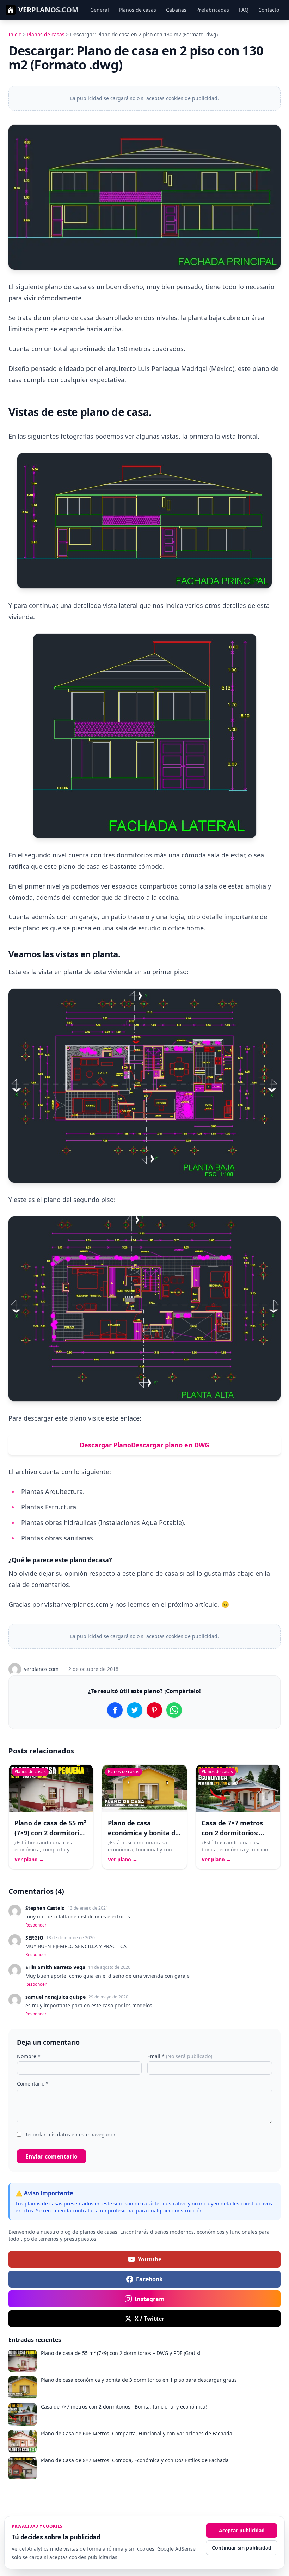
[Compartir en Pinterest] (154, 1710)
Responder (36, 1925)
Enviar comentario (51, 2156)
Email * (180, 2056)
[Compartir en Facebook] (115, 1710)
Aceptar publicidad (242, 2530)
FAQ (244, 10)
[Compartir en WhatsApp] (174, 1710)
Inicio (15, 34)
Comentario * (33, 2084)
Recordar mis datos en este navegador (70, 2134)
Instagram (150, 2299)
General (100, 10)
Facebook (149, 2279)
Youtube (150, 2259)
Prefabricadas (213, 10)
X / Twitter (149, 2319)
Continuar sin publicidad (242, 2548)
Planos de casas (137, 10)
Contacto (269, 10)
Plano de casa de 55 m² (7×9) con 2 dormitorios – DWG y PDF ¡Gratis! (50, 1833)
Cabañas (176, 10)
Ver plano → (29, 1859)
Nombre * (29, 2056)
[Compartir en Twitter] (135, 1710)
